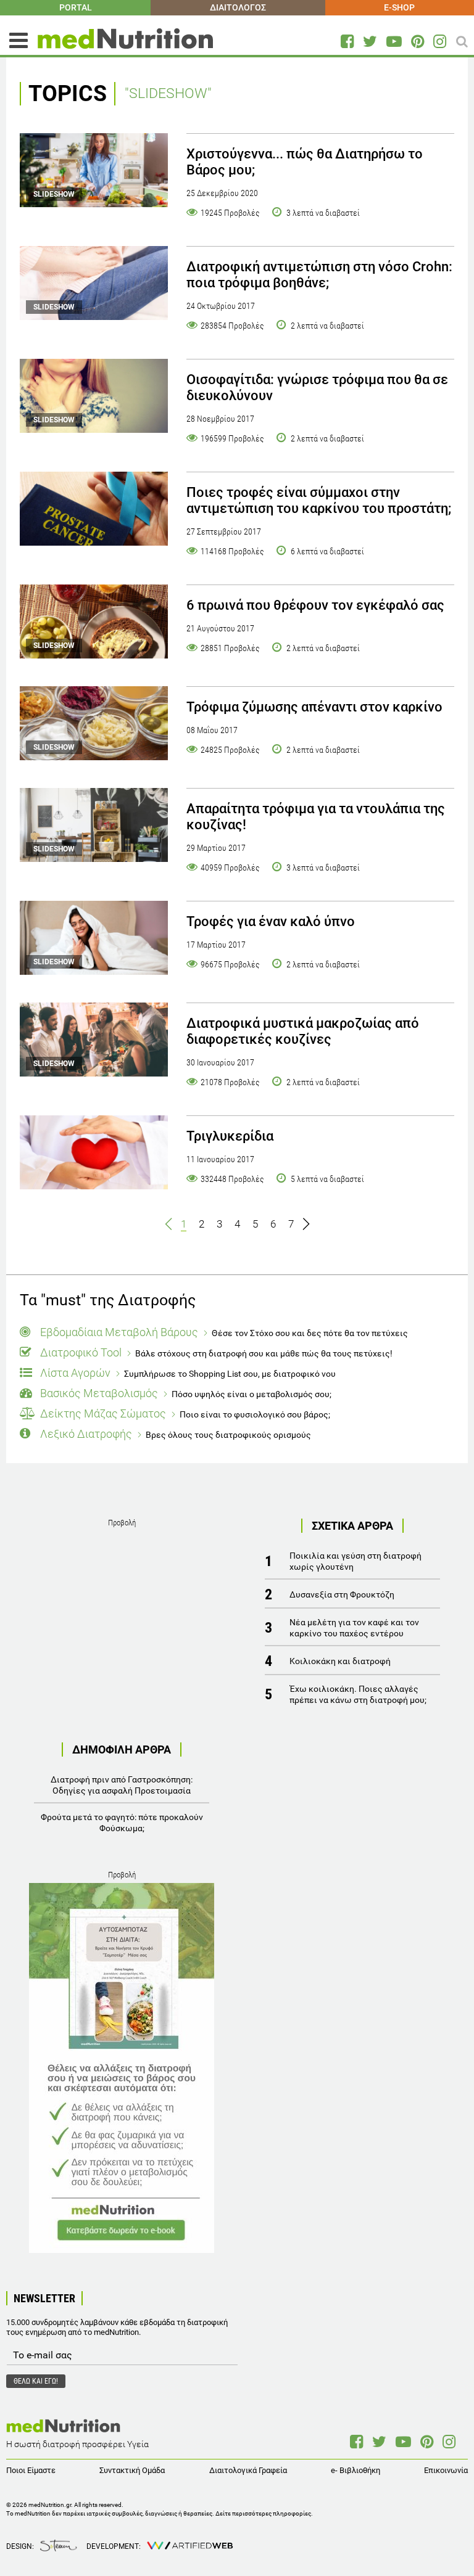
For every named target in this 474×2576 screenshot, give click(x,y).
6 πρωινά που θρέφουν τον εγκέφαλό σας (315, 605)
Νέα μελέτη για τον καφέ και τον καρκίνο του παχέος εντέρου (354, 1628)
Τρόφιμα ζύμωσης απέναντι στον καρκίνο (314, 707)
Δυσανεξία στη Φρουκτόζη (342, 1594)
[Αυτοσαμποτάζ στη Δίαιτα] (122, 2068)
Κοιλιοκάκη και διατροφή (340, 1661)
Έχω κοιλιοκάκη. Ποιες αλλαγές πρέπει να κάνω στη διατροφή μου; (358, 1694)
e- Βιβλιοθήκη (355, 2470)
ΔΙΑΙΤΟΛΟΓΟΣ (238, 7)
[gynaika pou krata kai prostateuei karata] (94, 1152)
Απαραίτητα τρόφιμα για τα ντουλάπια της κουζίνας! (316, 817)
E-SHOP (399, 7)
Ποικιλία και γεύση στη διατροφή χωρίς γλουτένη (355, 1561)
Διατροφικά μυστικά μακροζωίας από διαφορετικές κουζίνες (303, 1031)
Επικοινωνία (446, 2470)
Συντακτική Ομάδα (132, 2470)
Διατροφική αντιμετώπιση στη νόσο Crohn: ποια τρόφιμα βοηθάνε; (319, 275)
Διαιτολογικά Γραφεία (248, 2470)
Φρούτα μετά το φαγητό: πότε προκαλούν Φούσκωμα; (122, 1823)
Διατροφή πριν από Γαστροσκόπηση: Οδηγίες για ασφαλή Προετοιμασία (122, 1785)
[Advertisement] (122, 1608)
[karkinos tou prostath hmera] (94, 509)
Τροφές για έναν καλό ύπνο (271, 921)
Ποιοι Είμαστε (31, 2470)
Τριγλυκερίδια (230, 1136)
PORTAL (76, 7)
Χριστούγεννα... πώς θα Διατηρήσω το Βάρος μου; (305, 162)
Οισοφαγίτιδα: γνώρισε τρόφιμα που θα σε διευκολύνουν (317, 388)
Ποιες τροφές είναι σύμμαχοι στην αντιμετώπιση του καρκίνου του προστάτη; (319, 500)
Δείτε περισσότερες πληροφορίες (263, 2513)
